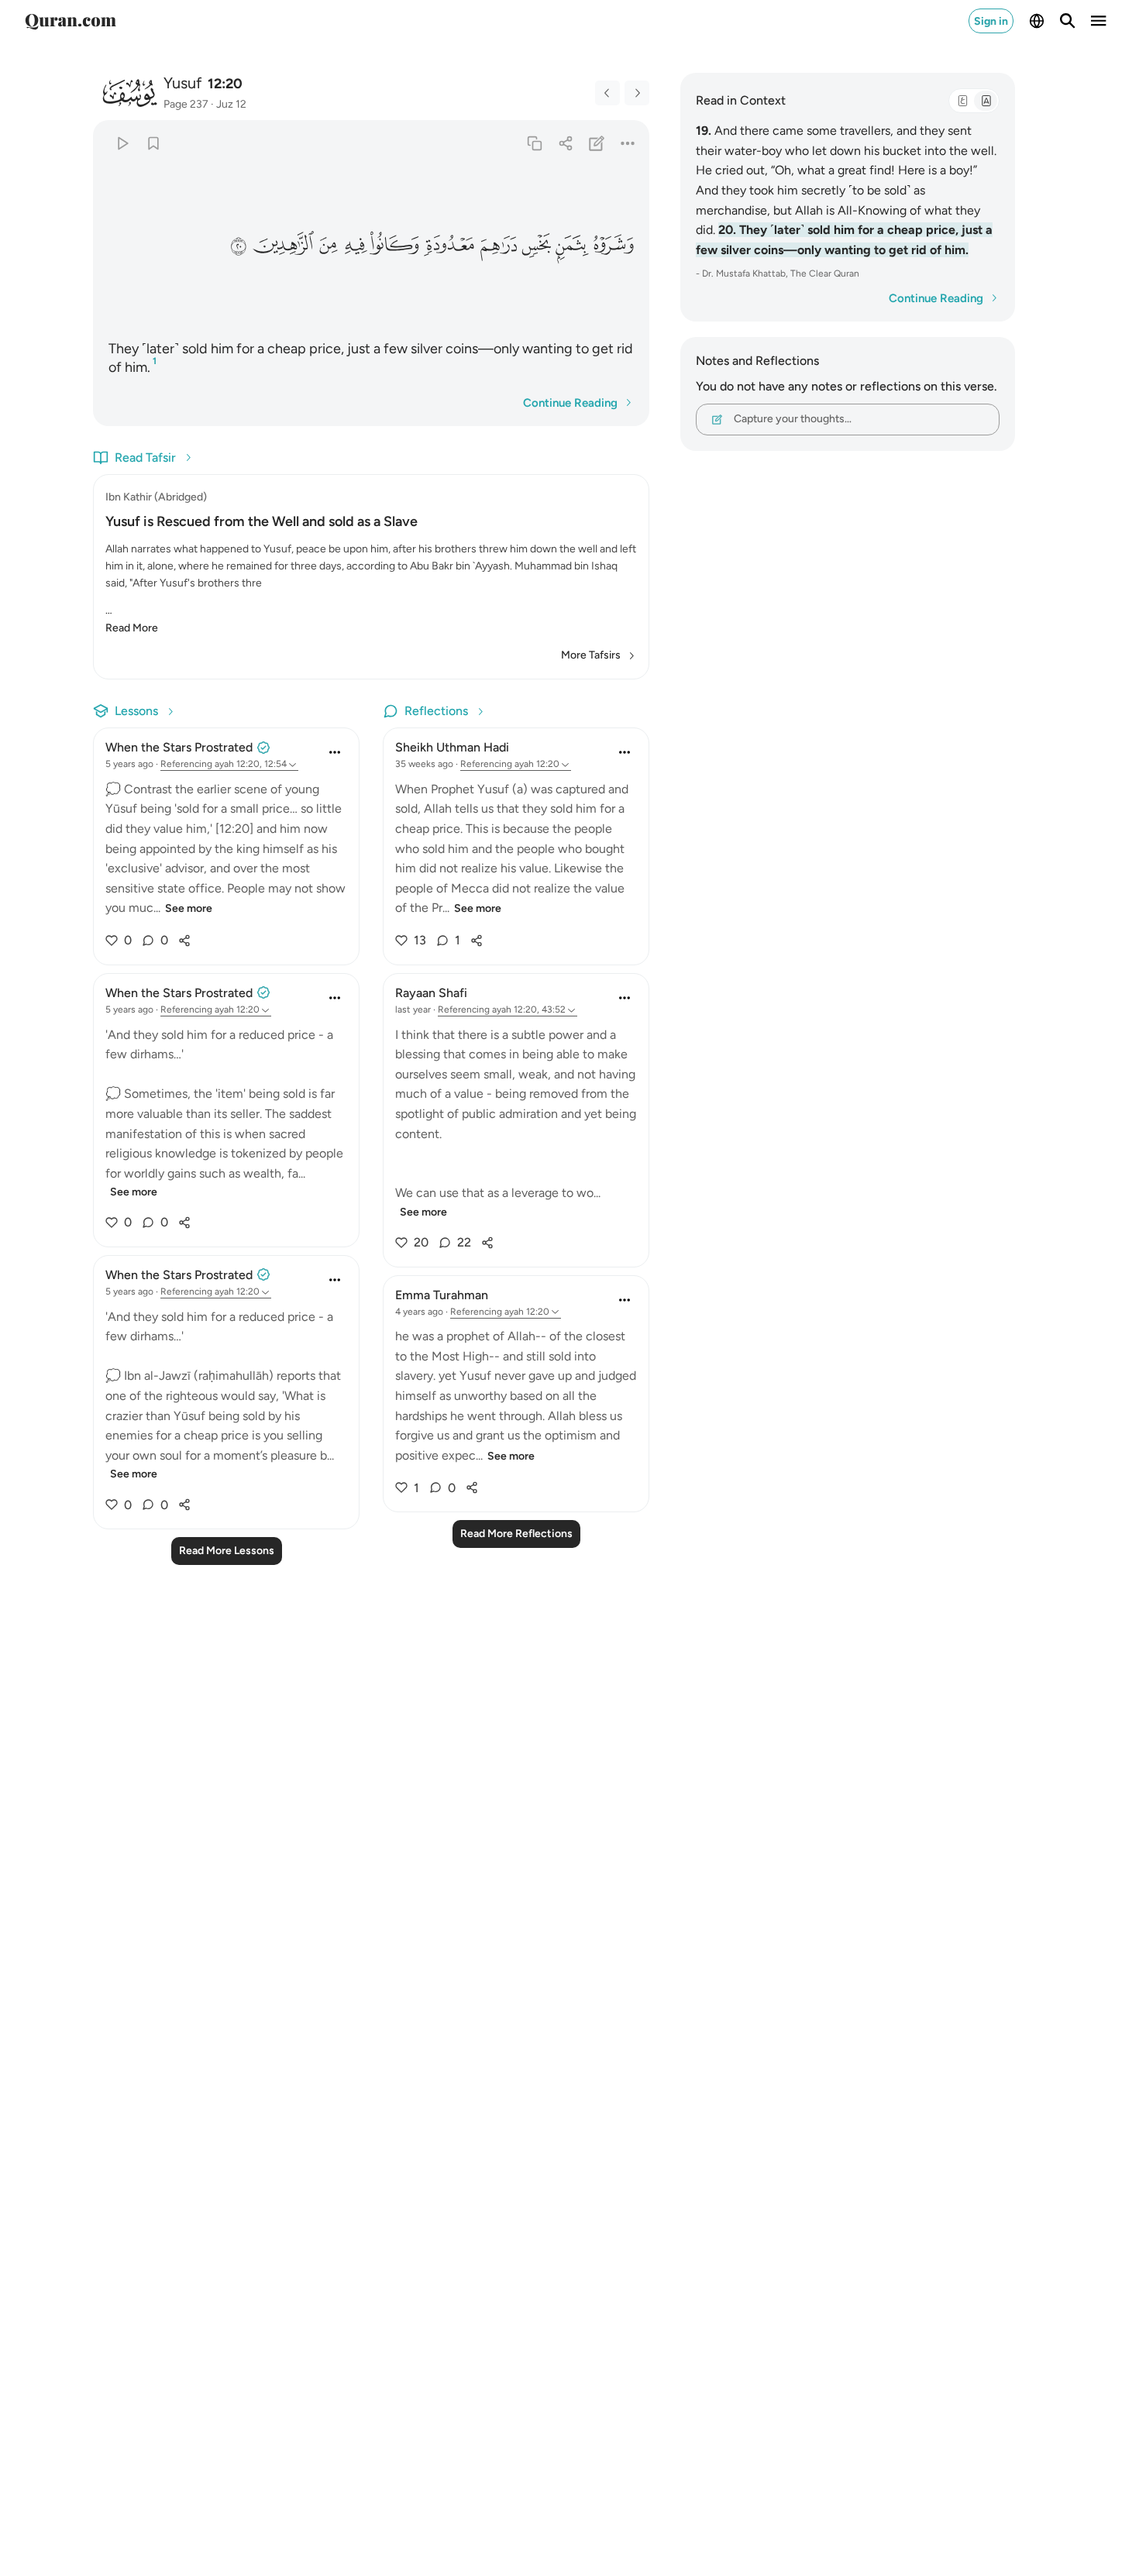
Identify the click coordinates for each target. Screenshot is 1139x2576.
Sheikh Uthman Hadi (452, 747)
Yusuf (182, 83)
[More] (628, 143)
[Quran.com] (71, 21)
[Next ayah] (637, 93)
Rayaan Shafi (431, 993)
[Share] (565, 143)
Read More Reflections (516, 1534)
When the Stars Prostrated (179, 747)
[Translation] (986, 101)
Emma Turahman (442, 1295)
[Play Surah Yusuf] (122, 143)
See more (189, 908)
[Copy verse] (534, 143)
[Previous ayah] (607, 93)
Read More (132, 628)
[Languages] (1037, 21)
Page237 (186, 104)
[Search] (1068, 21)
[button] (614, 245)
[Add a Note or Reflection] (597, 143)
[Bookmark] (153, 143)
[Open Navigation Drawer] (1099, 21)
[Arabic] (962, 101)
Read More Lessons (227, 1551)
